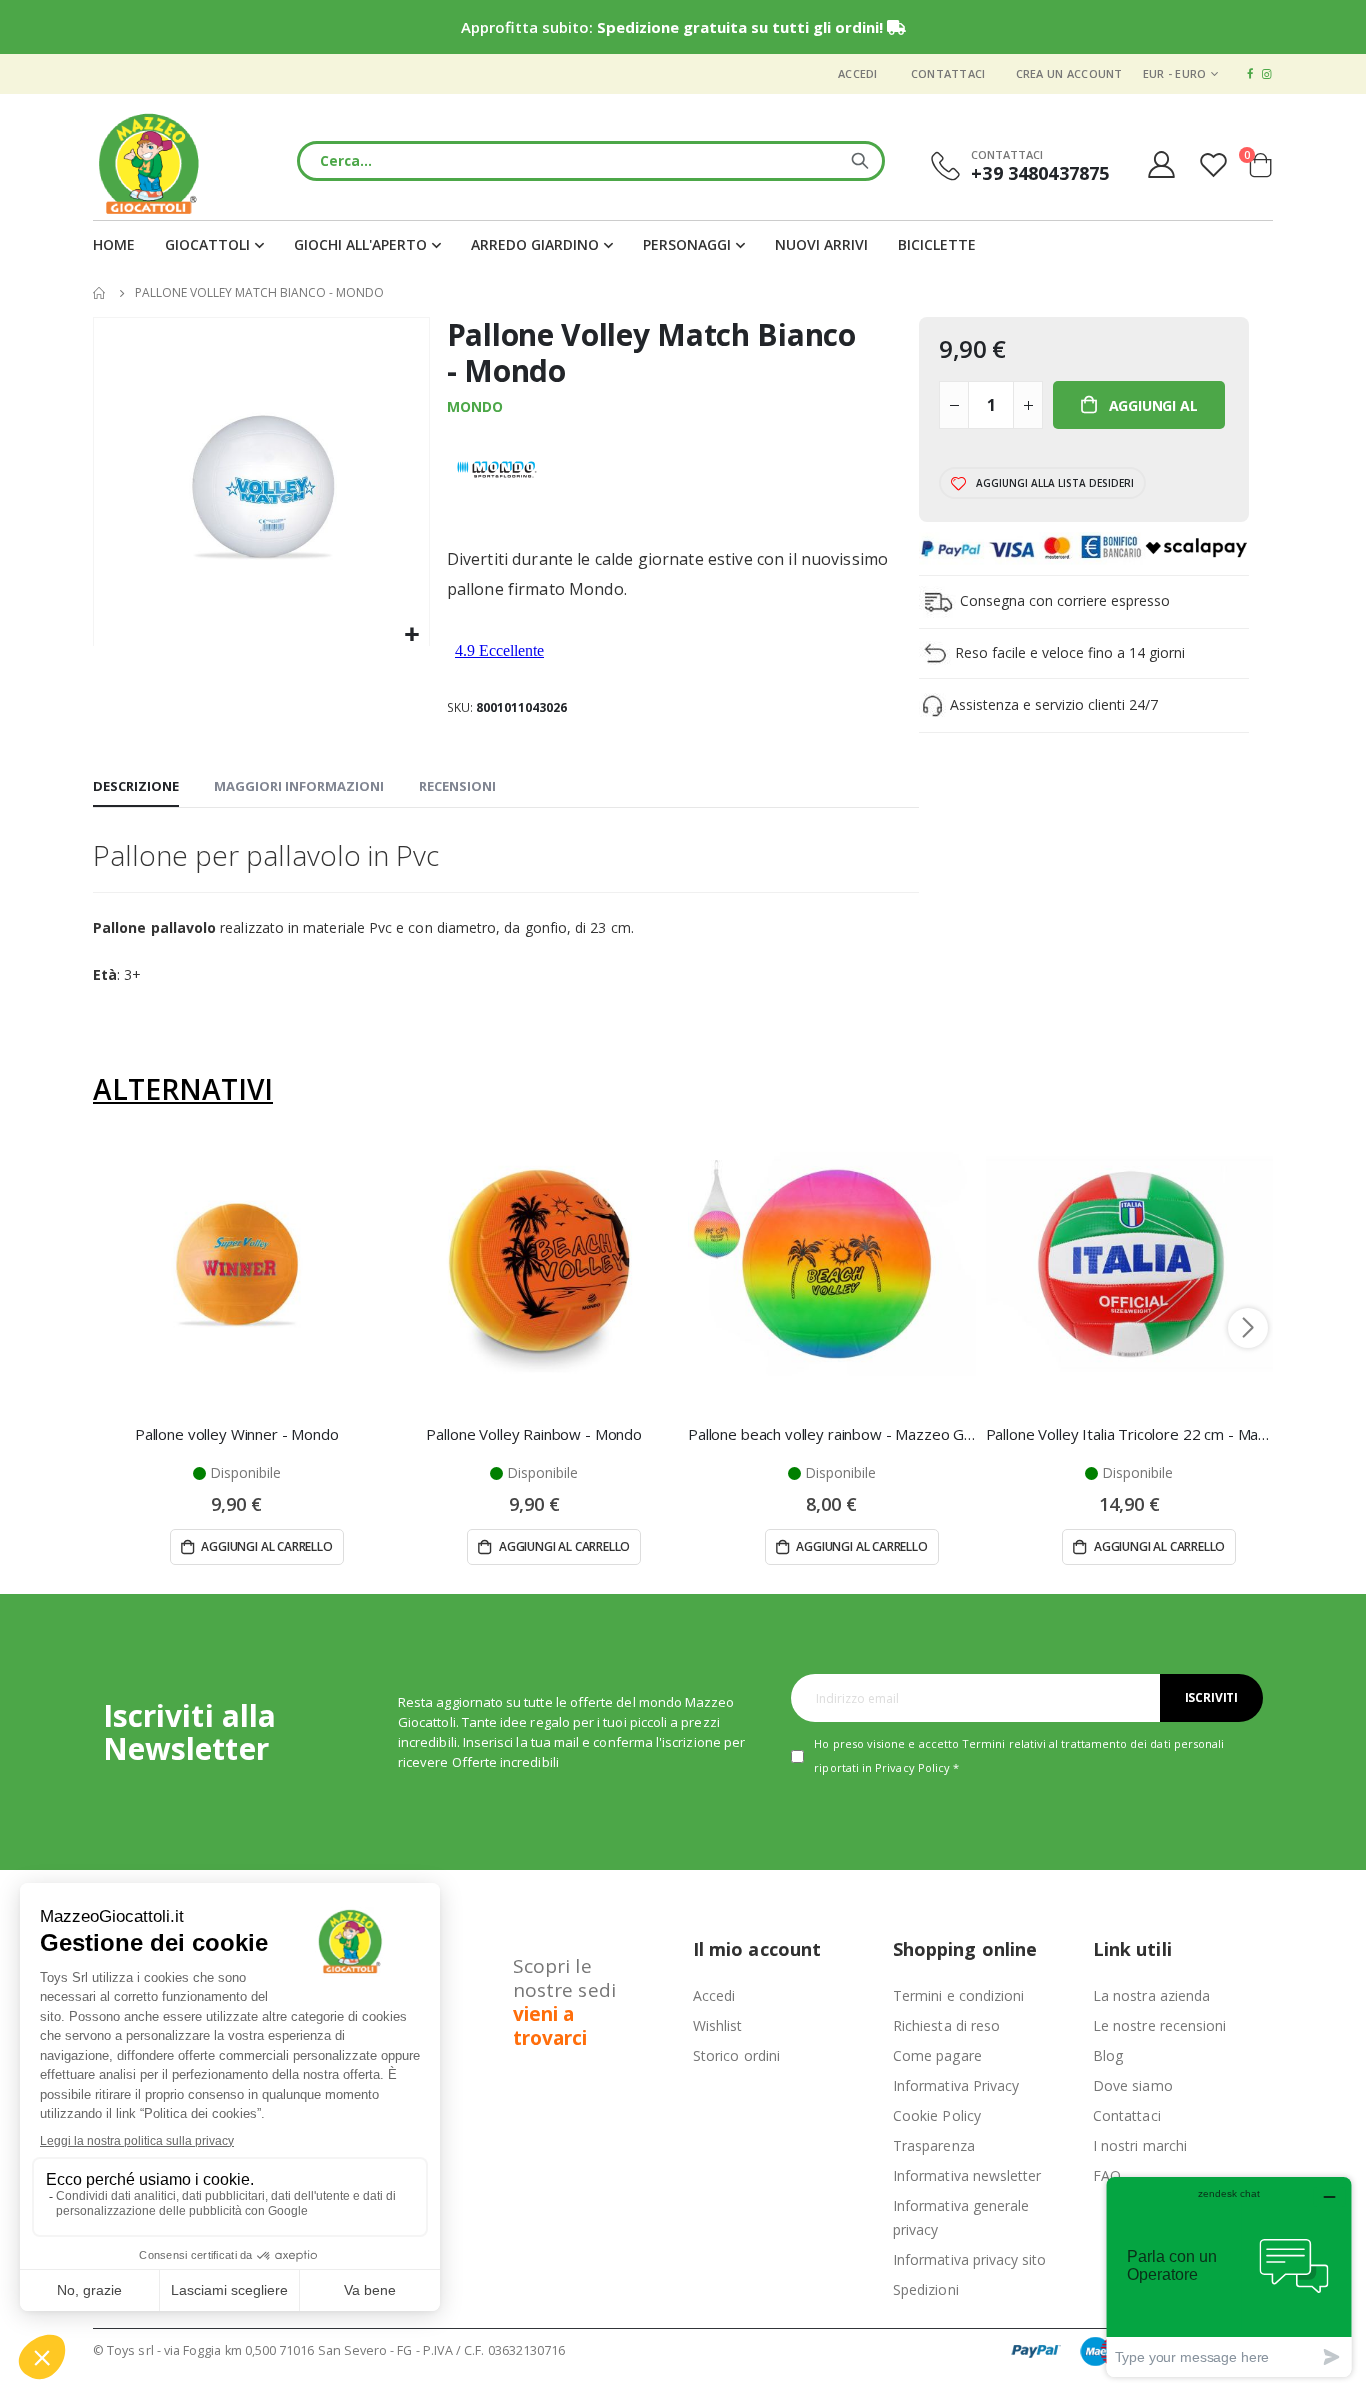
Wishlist (718, 2025)
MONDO (475, 406)
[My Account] (1161, 164)
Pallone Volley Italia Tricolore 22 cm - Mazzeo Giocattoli (1130, 1434)
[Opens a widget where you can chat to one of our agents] (1229, 2276)
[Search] (860, 161)
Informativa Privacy (956, 2085)
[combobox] (591, 161)
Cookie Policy (937, 2115)
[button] (411, 635)
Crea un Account (1069, 73)
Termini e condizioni (958, 1995)
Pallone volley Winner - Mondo (237, 1434)
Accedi (858, 73)
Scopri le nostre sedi (564, 2002)
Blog (1108, 2055)
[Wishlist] (1216, 164)
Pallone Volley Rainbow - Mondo (534, 1434)
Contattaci (948, 73)
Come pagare (937, 2055)
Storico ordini (736, 2055)
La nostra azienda (1151, 1995)
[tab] (136, 787)
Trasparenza (934, 2145)
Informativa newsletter (967, 2175)
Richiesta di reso (946, 2025)
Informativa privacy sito (970, 2259)
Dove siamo (1133, 2085)
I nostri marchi (1140, 2145)
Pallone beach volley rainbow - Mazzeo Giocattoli (832, 1434)
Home (100, 293)
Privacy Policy (912, 1767)
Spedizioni (926, 2289)
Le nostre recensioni (1159, 2025)
